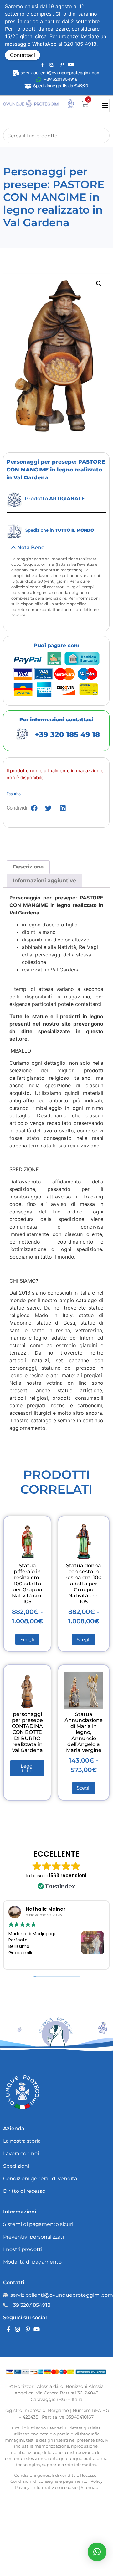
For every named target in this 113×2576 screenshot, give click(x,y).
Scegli (27, 1639)
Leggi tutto (27, 1768)
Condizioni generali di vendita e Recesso (55, 2475)
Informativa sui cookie (55, 2487)
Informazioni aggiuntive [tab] (44, 881)
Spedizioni (16, 2166)
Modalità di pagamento (32, 2262)
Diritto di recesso (24, 2191)
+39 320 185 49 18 (67, 734)
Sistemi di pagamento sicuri (38, 2224)
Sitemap (90, 2487)
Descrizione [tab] (28, 867)
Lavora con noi (21, 2154)
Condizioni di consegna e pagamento (49, 2481)
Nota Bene (31, 547)
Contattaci (23, 55)
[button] (99, 284)
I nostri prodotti (23, 2249)
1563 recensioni (68, 1875)
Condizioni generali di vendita (40, 2179)
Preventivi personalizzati (33, 2237)
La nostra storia (22, 2141)
